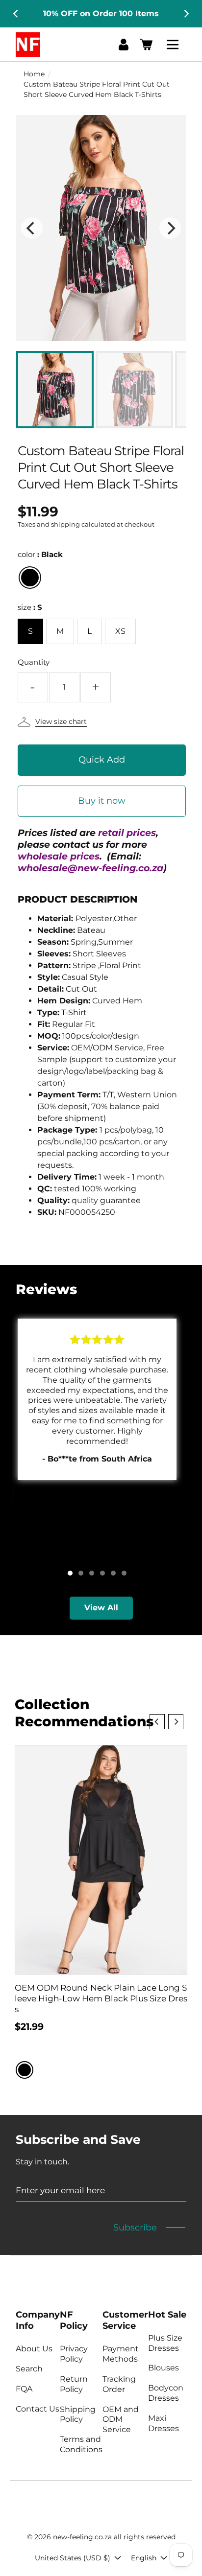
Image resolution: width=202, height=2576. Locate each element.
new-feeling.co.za (82, 2537)
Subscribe (135, 2228)
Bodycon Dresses (166, 2393)
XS (120, 631)
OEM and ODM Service (121, 2420)
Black (30, 578)
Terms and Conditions (81, 2444)
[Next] (186, 14)
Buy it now (102, 801)
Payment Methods (121, 2354)
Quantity (34, 662)
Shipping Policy (78, 2414)
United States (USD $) (73, 2558)
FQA (24, 2389)
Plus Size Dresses (165, 2343)
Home (34, 74)
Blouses (164, 2368)
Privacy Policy (74, 2354)
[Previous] (16, 14)
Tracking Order (119, 2384)
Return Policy (74, 2384)
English (144, 2558)
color (40, 554)
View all (101, 1608)
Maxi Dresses (164, 2423)
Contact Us (38, 2409)
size (30, 607)
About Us (34, 2349)
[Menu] (174, 45)
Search (29, 2369)
